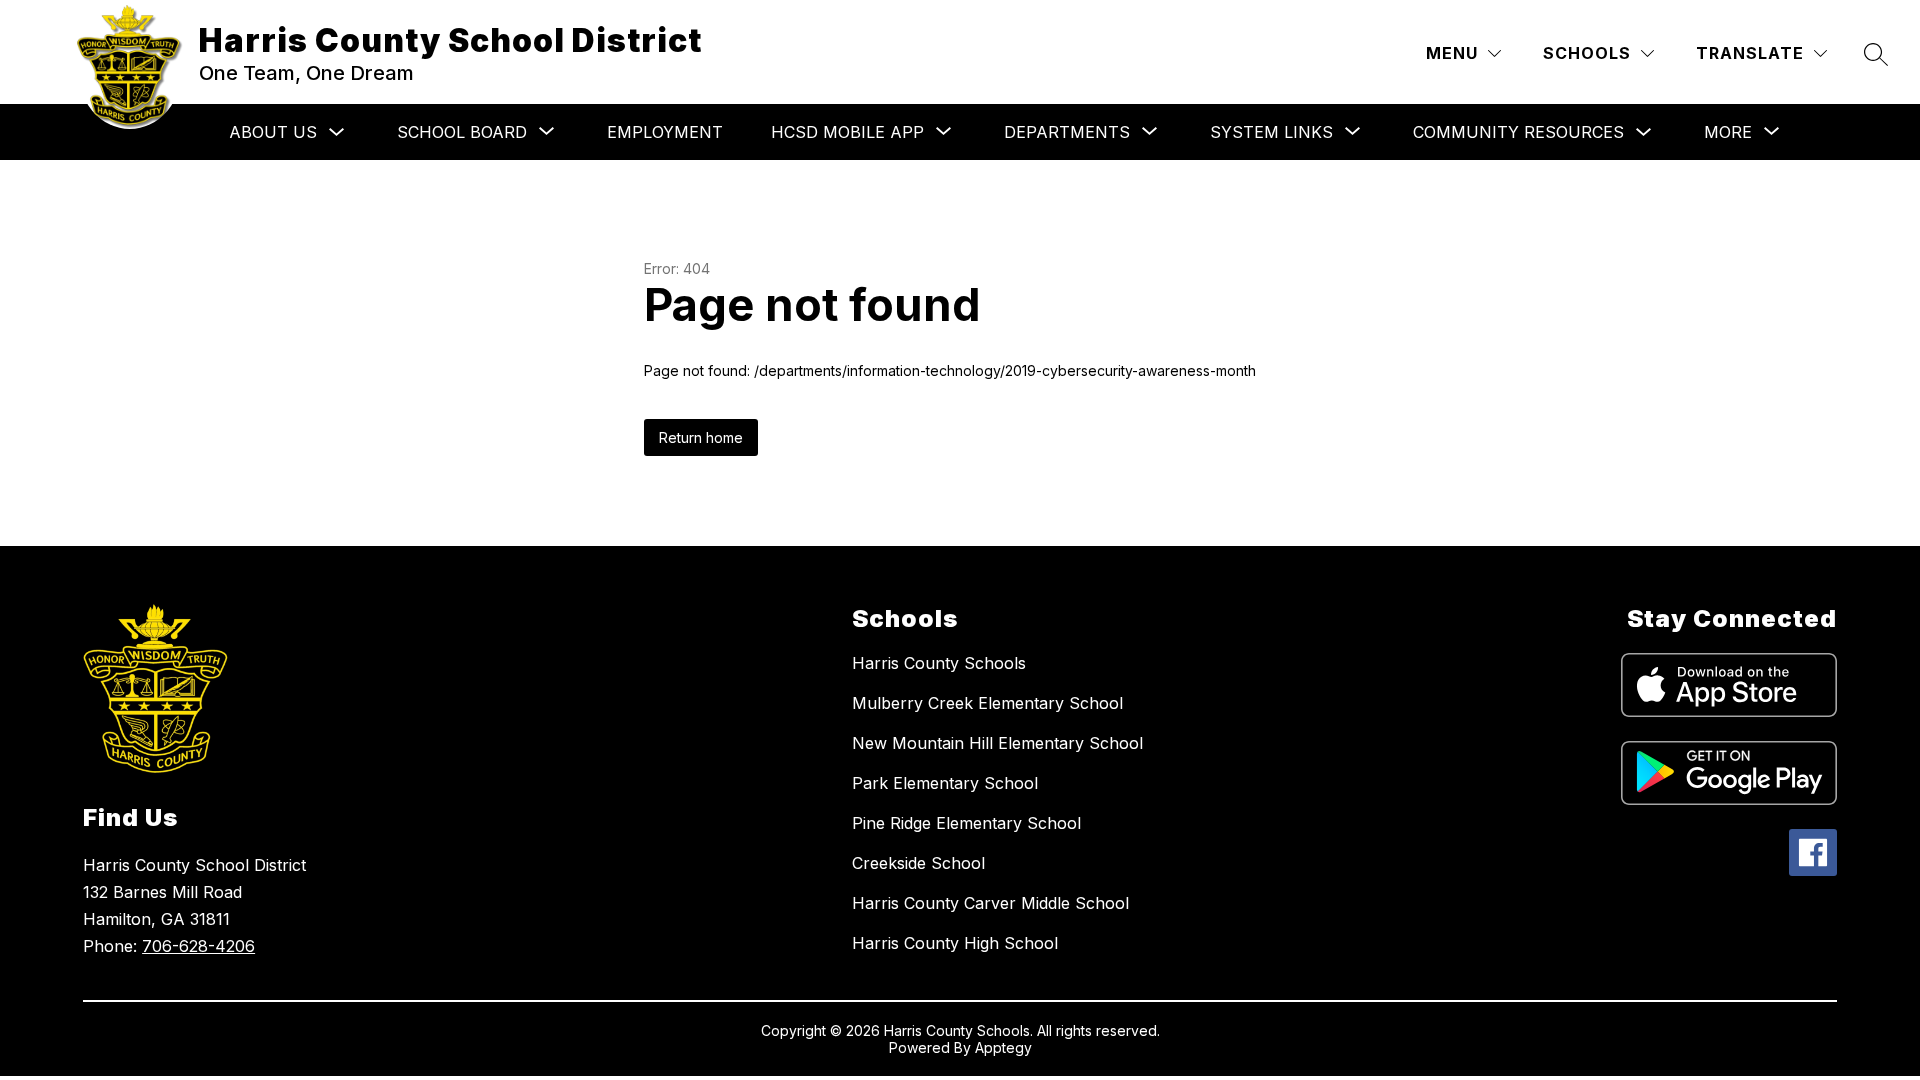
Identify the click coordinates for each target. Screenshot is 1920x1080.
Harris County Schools (939, 663)
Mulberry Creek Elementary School (987, 703)
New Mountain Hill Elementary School (997, 743)
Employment (665, 132)
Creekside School (918, 863)
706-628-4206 (198, 946)
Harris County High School (955, 943)
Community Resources (1518, 132)
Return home (701, 437)
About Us (273, 132)
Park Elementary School (945, 783)
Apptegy (1003, 1047)
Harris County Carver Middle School (990, 903)
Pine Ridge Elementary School (966, 823)
